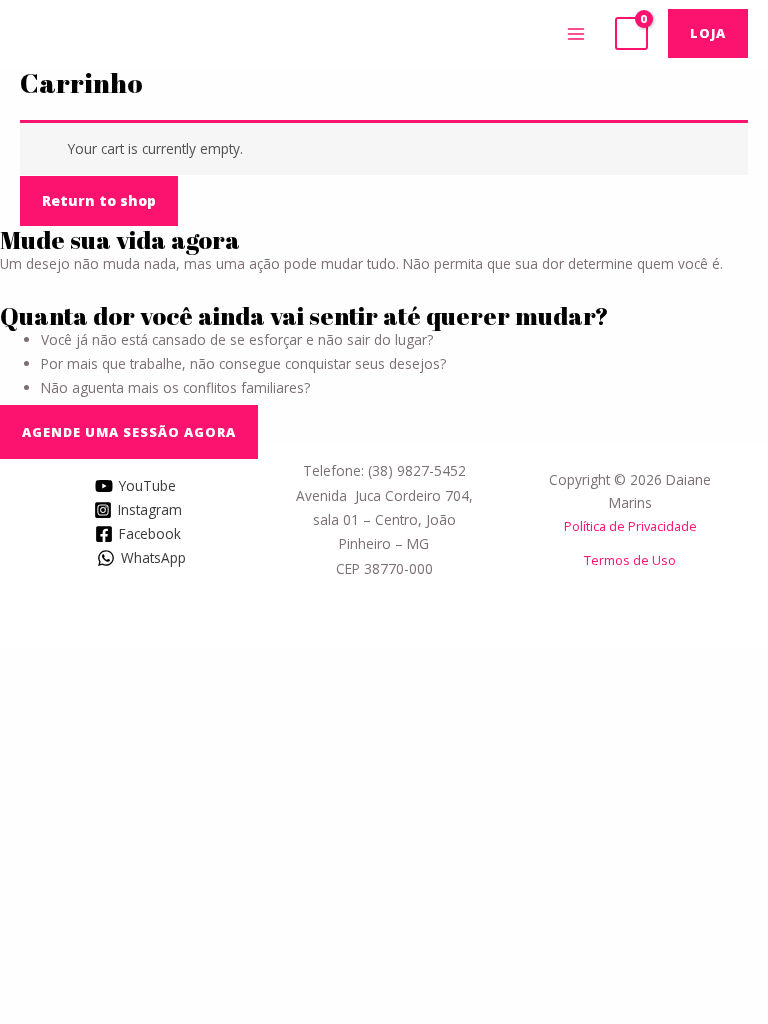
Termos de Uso (630, 560)
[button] (129, 432)
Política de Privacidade (630, 526)
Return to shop (99, 200)
